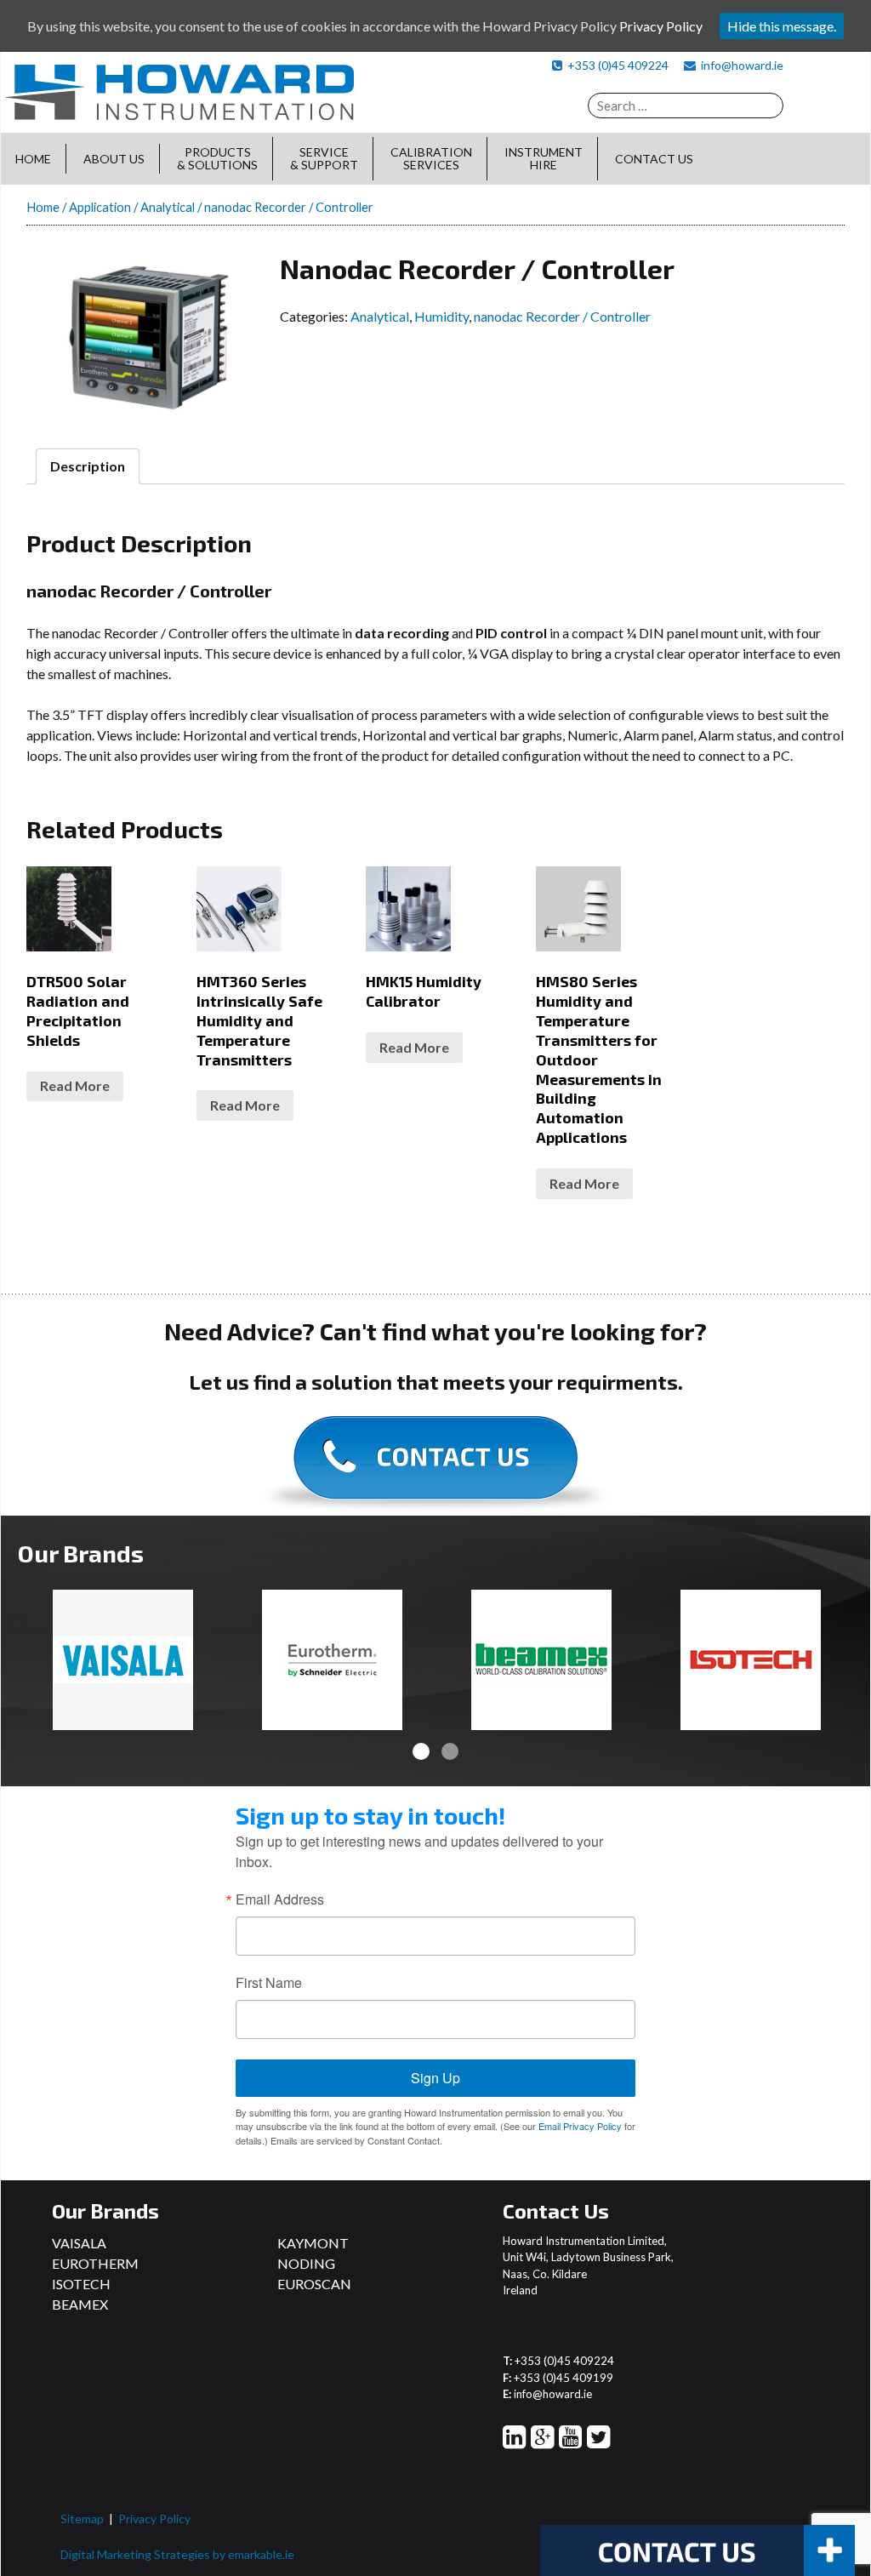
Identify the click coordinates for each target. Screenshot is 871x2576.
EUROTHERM (95, 2263)
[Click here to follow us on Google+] (542, 2441)
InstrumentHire (544, 158)
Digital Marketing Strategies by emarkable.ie (177, 2554)
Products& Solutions (217, 158)
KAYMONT (313, 2243)
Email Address (280, 1899)
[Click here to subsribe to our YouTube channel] (570, 2441)
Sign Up (435, 2078)
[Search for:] (686, 106)
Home (33, 159)
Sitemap (82, 2519)
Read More (75, 1085)
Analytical (168, 207)
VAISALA (79, 2243)
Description (88, 466)
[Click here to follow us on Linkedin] (514, 2441)
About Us (114, 159)
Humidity (441, 316)
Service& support (324, 158)
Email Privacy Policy (580, 2126)
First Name (269, 1983)
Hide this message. (782, 26)
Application (100, 207)
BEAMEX (80, 2304)
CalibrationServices (431, 158)
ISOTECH (81, 2284)
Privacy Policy (154, 2519)
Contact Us (654, 159)
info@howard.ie (742, 65)
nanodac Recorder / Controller (562, 316)
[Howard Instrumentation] (179, 91)
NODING (306, 2263)
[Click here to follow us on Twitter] (598, 2441)
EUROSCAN (314, 2284)
